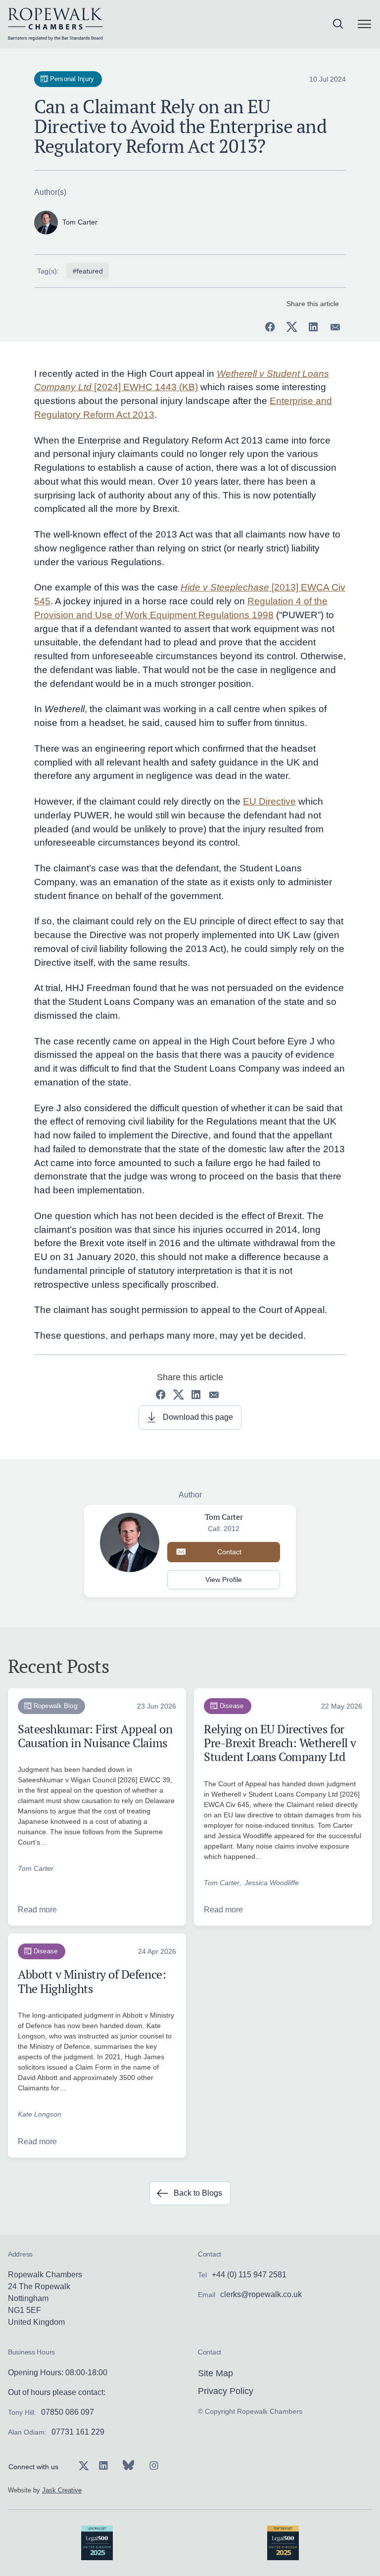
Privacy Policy (226, 2391)
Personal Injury (72, 79)
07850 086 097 (68, 2412)
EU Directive (269, 801)
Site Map (215, 2373)
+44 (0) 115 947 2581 (249, 2275)
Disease (232, 1706)
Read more (37, 1910)
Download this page (198, 1417)
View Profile (224, 1580)
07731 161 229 (78, 2432)
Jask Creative (62, 2490)
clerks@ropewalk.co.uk (261, 2294)
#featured (88, 271)
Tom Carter (36, 1868)
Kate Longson (40, 2114)
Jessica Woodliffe (272, 1883)
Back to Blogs (198, 2193)
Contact (229, 1552)
